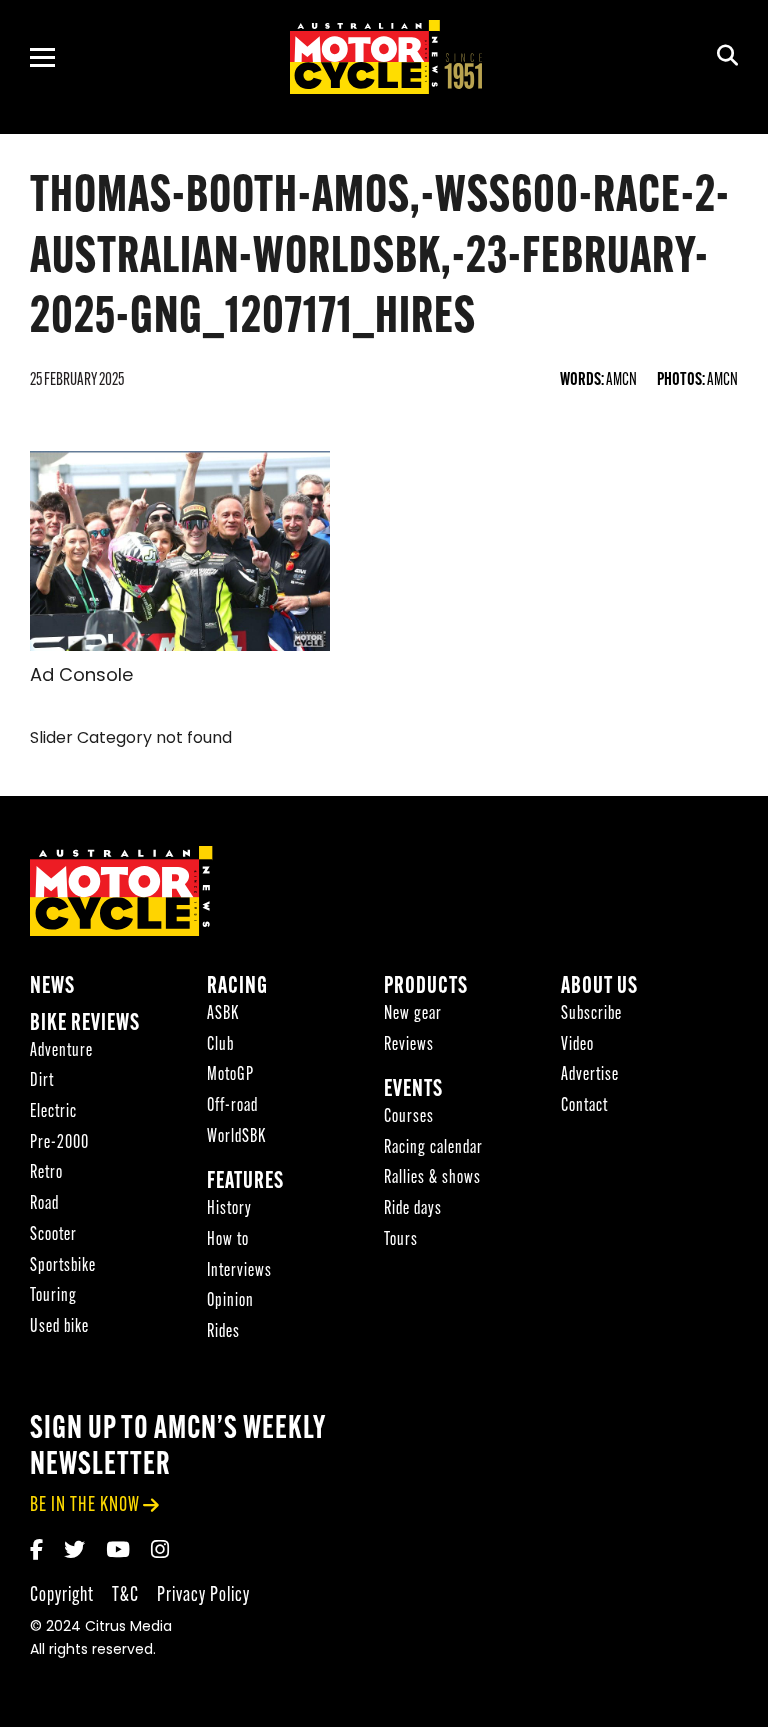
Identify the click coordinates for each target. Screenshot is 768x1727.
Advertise (590, 1075)
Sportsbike (63, 1266)
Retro (46, 1173)
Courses (409, 1117)
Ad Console (81, 677)
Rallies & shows (432, 1178)
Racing (237, 987)
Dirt (42, 1081)
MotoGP (230, 1075)
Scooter (53, 1235)
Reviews (409, 1045)
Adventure (61, 1051)
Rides (223, 1332)
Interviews (239, 1271)
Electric (53, 1112)
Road (44, 1204)
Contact (584, 1106)
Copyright (62, 1595)
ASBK (223, 1014)
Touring (53, 1296)
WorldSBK (236, 1137)
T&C (125, 1595)
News (52, 987)
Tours (401, 1240)
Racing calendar (433, 1148)
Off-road (232, 1106)
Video (577, 1045)
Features (245, 1182)
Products (426, 987)
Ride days (413, 1209)
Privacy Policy (203, 1595)
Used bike (59, 1327)
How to (228, 1240)
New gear (413, 1014)
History (229, 1209)
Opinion (230, 1301)
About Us (599, 987)
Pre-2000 (59, 1143)
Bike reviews (85, 1024)
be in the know (85, 1505)
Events (413, 1090)
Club (220, 1045)
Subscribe (591, 1014)
